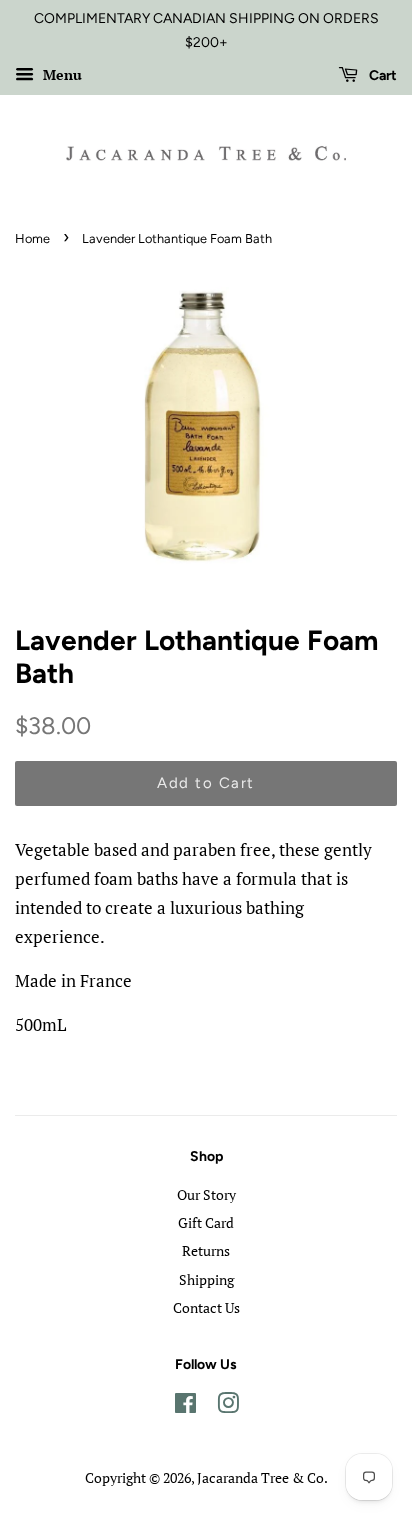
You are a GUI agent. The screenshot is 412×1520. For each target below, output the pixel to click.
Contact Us (206, 1307)
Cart (381, 75)
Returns (206, 1250)
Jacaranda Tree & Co (260, 1477)
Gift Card (206, 1222)
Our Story (206, 1194)
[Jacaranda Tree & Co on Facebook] (185, 1406)
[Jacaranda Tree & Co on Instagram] (228, 1406)
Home (32, 238)
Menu (60, 74)
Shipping (206, 1279)
